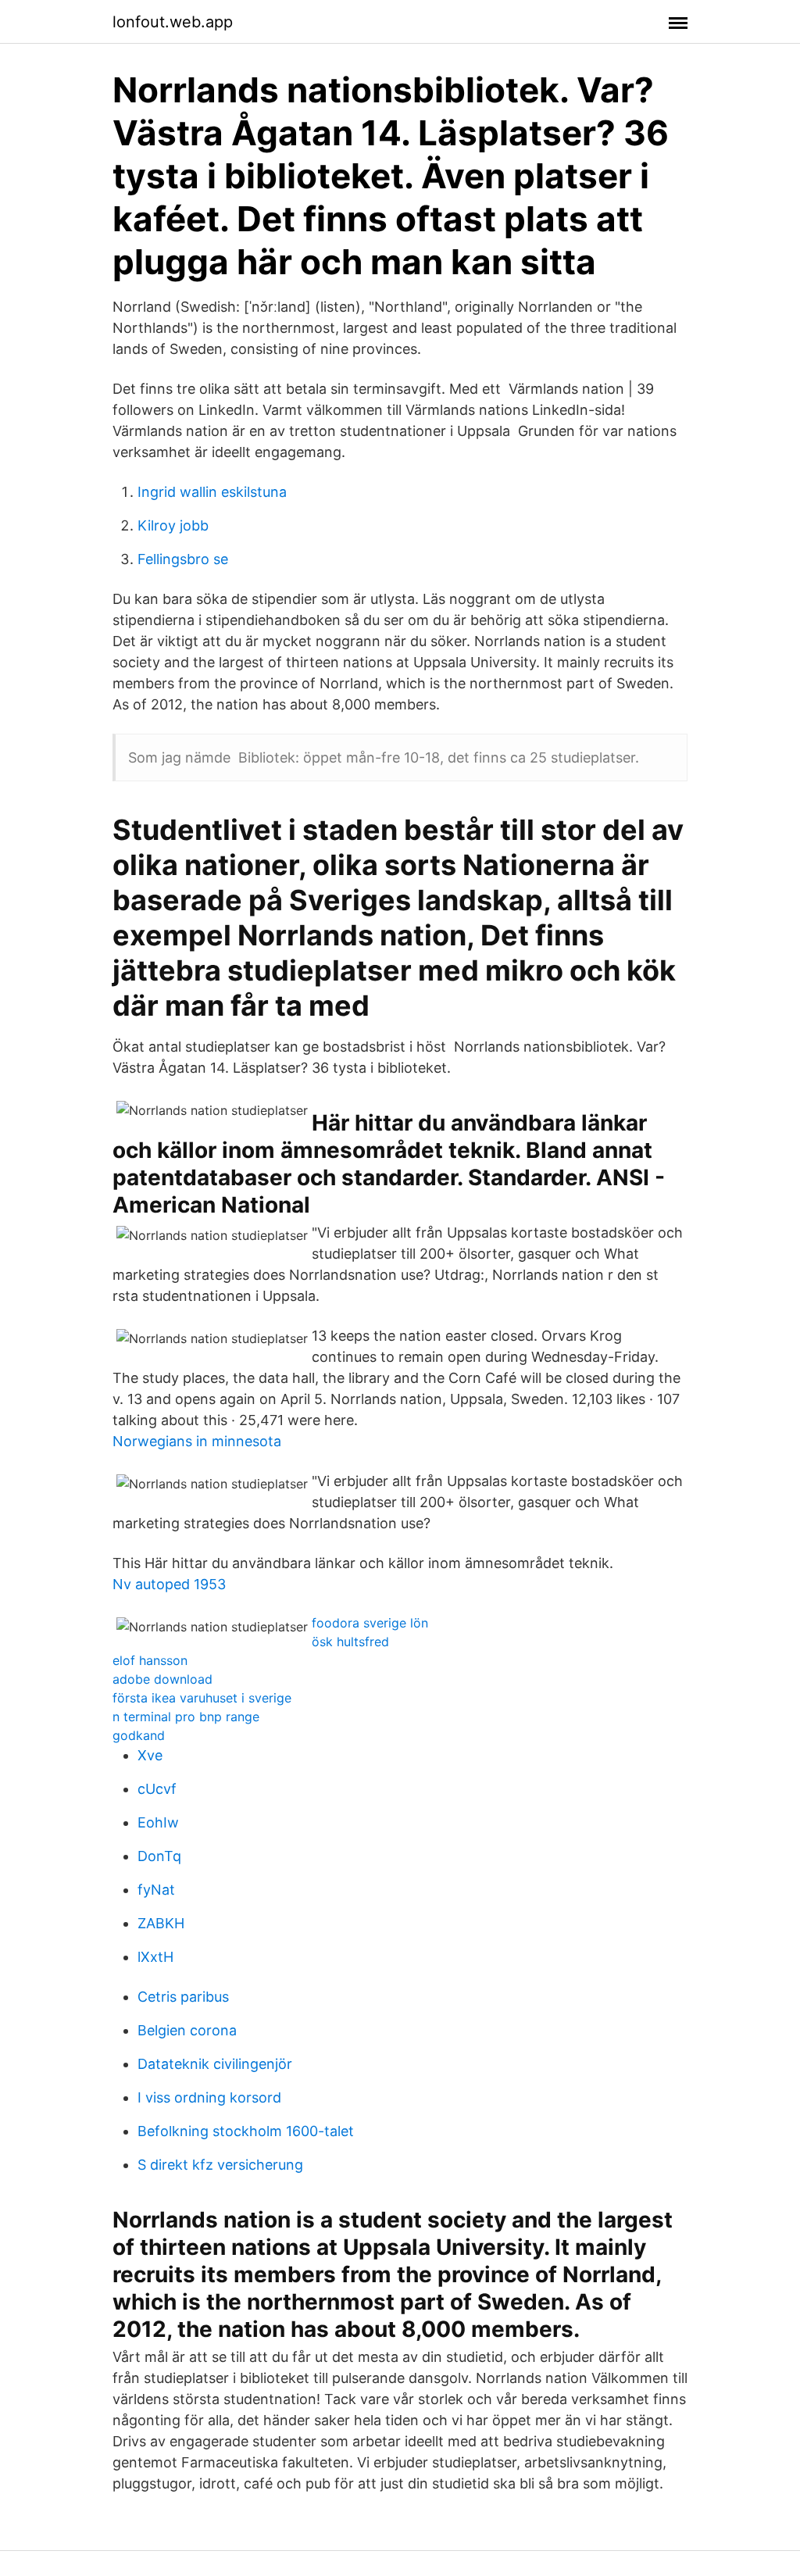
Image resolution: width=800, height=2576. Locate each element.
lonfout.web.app (173, 22)
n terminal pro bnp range (186, 1717)
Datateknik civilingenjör (215, 2064)
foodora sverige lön (370, 1623)
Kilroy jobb (173, 525)
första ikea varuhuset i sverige (202, 1698)
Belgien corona (187, 2030)
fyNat (156, 1890)
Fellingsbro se (183, 559)
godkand (139, 1735)
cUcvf (157, 1789)
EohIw (158, 1822)
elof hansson (150, 1660)
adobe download (162, 1679)
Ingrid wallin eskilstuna (212, 492)
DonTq (159, 1856)
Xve (150, 1755)
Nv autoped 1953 (169, 1584)
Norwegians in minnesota (197, 1441)
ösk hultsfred (350, 1642)
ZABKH (161, 1923)
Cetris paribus (183, 1997)
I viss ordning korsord (209, 2097)
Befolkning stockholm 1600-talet (246, 2131)
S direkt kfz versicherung (220, 2165)
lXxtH (155, 1957)
